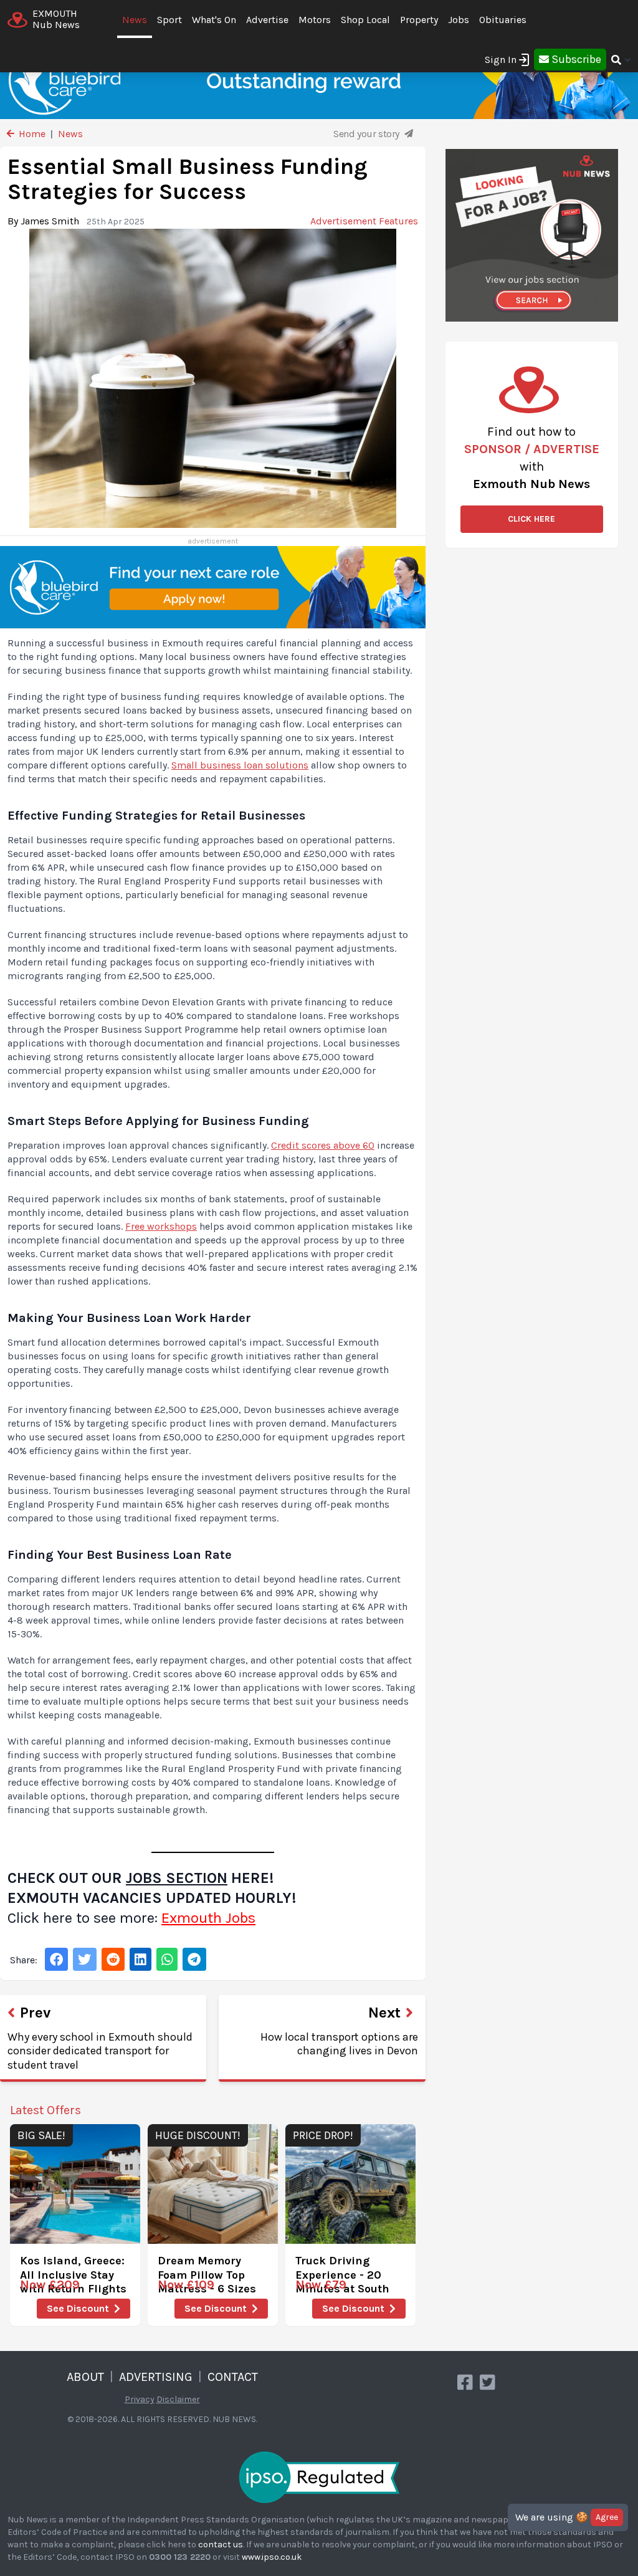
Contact (233, 2377)
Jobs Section (177, 1878)
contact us (221, 2545)
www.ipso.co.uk (272, 2557)
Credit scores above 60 (323, 1145)
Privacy (140, 2399)
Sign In (501, 60)
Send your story (368, 134)
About (85, 2377)
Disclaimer (178, 2399)
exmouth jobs (208, 1918)
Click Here (531, 519)
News (135, 20)
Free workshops (161, 1226)
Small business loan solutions (240, 765)
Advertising (156, 2377)
